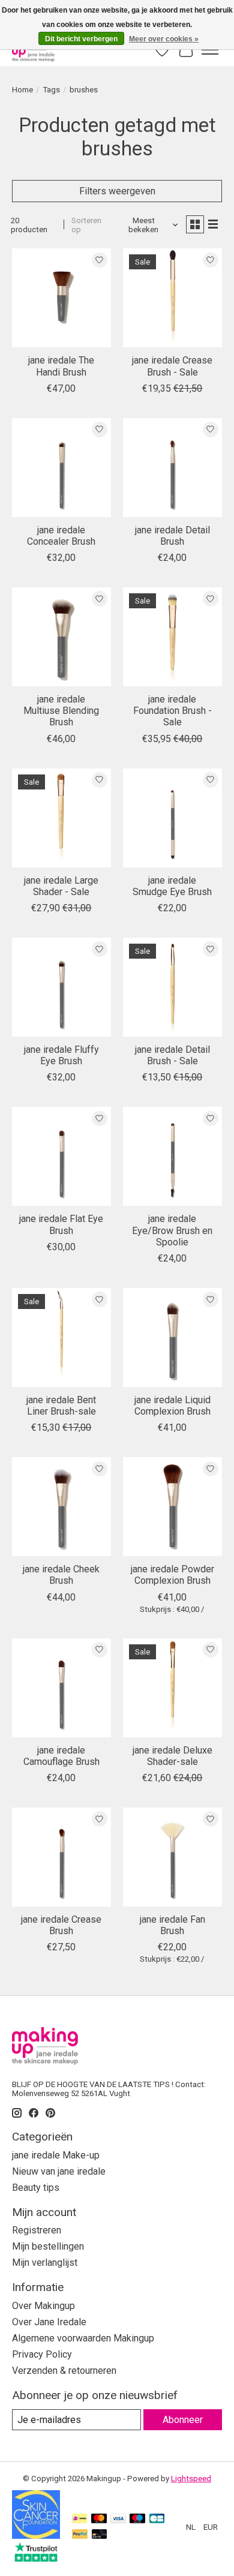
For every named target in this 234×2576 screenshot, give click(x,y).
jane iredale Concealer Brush (61, 536)
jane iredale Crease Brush (61, 1925)
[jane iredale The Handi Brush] (61, 298)
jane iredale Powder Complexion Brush (172, 1575)
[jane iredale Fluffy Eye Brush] (61, 987)
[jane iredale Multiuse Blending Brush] (61, 637)
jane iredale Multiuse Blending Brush (61, 711)
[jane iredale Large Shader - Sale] (61, 818)
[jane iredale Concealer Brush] (61, 468)
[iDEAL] (79, 2519)
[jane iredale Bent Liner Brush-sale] (61, 1337)
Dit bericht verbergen (81, 39)
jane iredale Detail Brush (172, 536)
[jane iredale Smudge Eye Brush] (172, 818)
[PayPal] (80, 2535)
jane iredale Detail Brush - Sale (172, 1055)
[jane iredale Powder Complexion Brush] (172, 1507)
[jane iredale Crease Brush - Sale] (172, 298)
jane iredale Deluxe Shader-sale (172, 1756)
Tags (51, 90)
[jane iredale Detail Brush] (172, 468)
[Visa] (118, 2519)
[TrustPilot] (36, 2558)
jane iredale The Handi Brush (61, 366)
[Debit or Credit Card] (100, 2535)
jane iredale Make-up (56, 2155)
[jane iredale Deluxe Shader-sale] (172, 1688)
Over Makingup (43, 2306)
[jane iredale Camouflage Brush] (61, 1688)
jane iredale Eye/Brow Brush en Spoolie (172, 1230)
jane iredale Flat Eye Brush (61, 1224)
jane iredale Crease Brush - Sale (172, 366)
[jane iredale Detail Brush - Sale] (172, 987)
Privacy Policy (42, 2354)
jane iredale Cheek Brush (61, 1575)
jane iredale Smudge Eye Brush (172, 886)
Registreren (37, 2230)
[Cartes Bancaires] (157, 2519)
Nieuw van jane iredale (59, 2171)
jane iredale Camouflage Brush (61, 1756)
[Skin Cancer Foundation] (36, 2536)
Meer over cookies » (164, 39)
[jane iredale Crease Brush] (61, 1857)
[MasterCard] (99, 2519)
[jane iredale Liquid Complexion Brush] (172, 1337)
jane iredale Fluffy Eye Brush (61, 1055)
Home (22, 90)
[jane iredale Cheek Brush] (61, 1507)
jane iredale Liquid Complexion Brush (172, 1406)
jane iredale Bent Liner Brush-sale (61, 1406)
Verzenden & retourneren (64, 2371)
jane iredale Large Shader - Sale (61, 886)
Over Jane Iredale (49, 2322)
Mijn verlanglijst (45, 2263)
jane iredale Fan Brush (172, 1925)
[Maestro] (137, 2519)
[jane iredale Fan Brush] (172, 1857)
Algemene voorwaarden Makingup (83, 2338)
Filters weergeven (117, 191)
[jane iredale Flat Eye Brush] (61, 1156)
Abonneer (183, 2420)
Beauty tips (36, 2188)
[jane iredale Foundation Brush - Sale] (172, 637)
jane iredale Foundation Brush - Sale (172, 711)
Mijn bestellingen (48, 2246)
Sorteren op (86, 225)
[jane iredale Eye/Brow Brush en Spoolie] (172, 1156)
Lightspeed (191, 2479)
